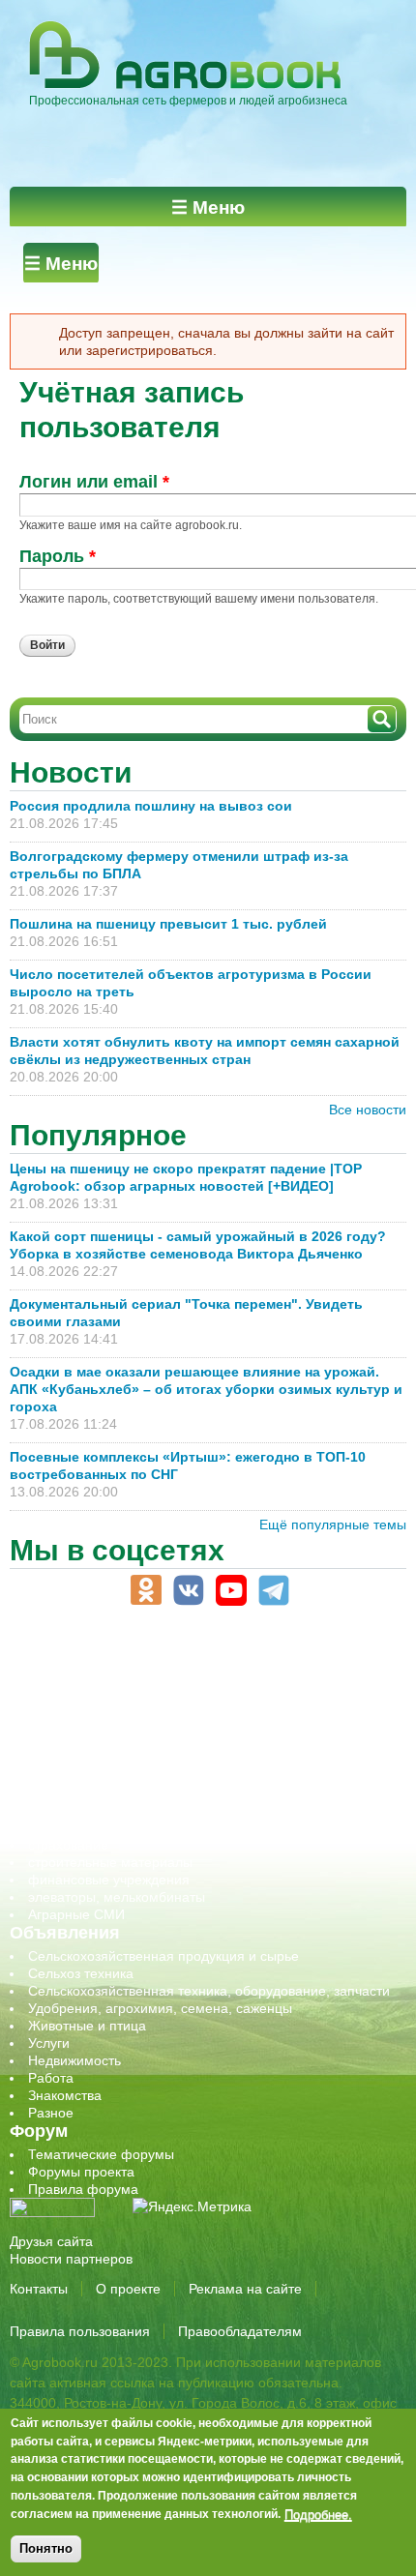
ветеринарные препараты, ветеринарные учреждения (201, 1688)
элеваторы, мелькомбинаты (117, 1897)
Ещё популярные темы (333, 1525)
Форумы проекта (81, 2172)
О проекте (128, 2289)
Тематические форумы (101, 2154)
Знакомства (65, 2095)
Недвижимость (74, 2060)
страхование (68, 1845)
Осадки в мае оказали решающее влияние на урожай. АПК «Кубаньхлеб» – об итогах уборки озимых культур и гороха (206, 1389)
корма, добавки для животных (123, 1723)
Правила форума (83, 2189)
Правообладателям (240, 2331)
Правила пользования (80, 2331)
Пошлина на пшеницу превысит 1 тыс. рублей (176, 924)
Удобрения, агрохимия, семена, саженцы (160, 2008)
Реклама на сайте (245, 2289)
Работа (51, 2078)
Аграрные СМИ (76, 1914)
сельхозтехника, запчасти (109, 1792)
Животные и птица (87, 2026)
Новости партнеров (71, 2259)
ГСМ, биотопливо (83, 1705)
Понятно (46, 2548)
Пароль (58, 556)
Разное (51, 2113)
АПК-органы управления (106, 1671)
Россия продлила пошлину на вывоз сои (151, 806)
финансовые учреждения (109, 1880)
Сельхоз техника (81, 1973)
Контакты (39, 2289)
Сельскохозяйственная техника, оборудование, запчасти (209, 1991)
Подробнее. (318, 2514)
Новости (71, 772)
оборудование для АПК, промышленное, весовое (185, 1740)
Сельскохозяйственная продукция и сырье (163, 1956)
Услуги (49, 2043)
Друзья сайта (51, 2241)
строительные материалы (110, 1862)
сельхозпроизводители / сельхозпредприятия (173, 1775)
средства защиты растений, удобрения (152, 1827)
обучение (58, 1758)
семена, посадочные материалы (132, 1810)
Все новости (368, 1110)
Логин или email (94, 482)
